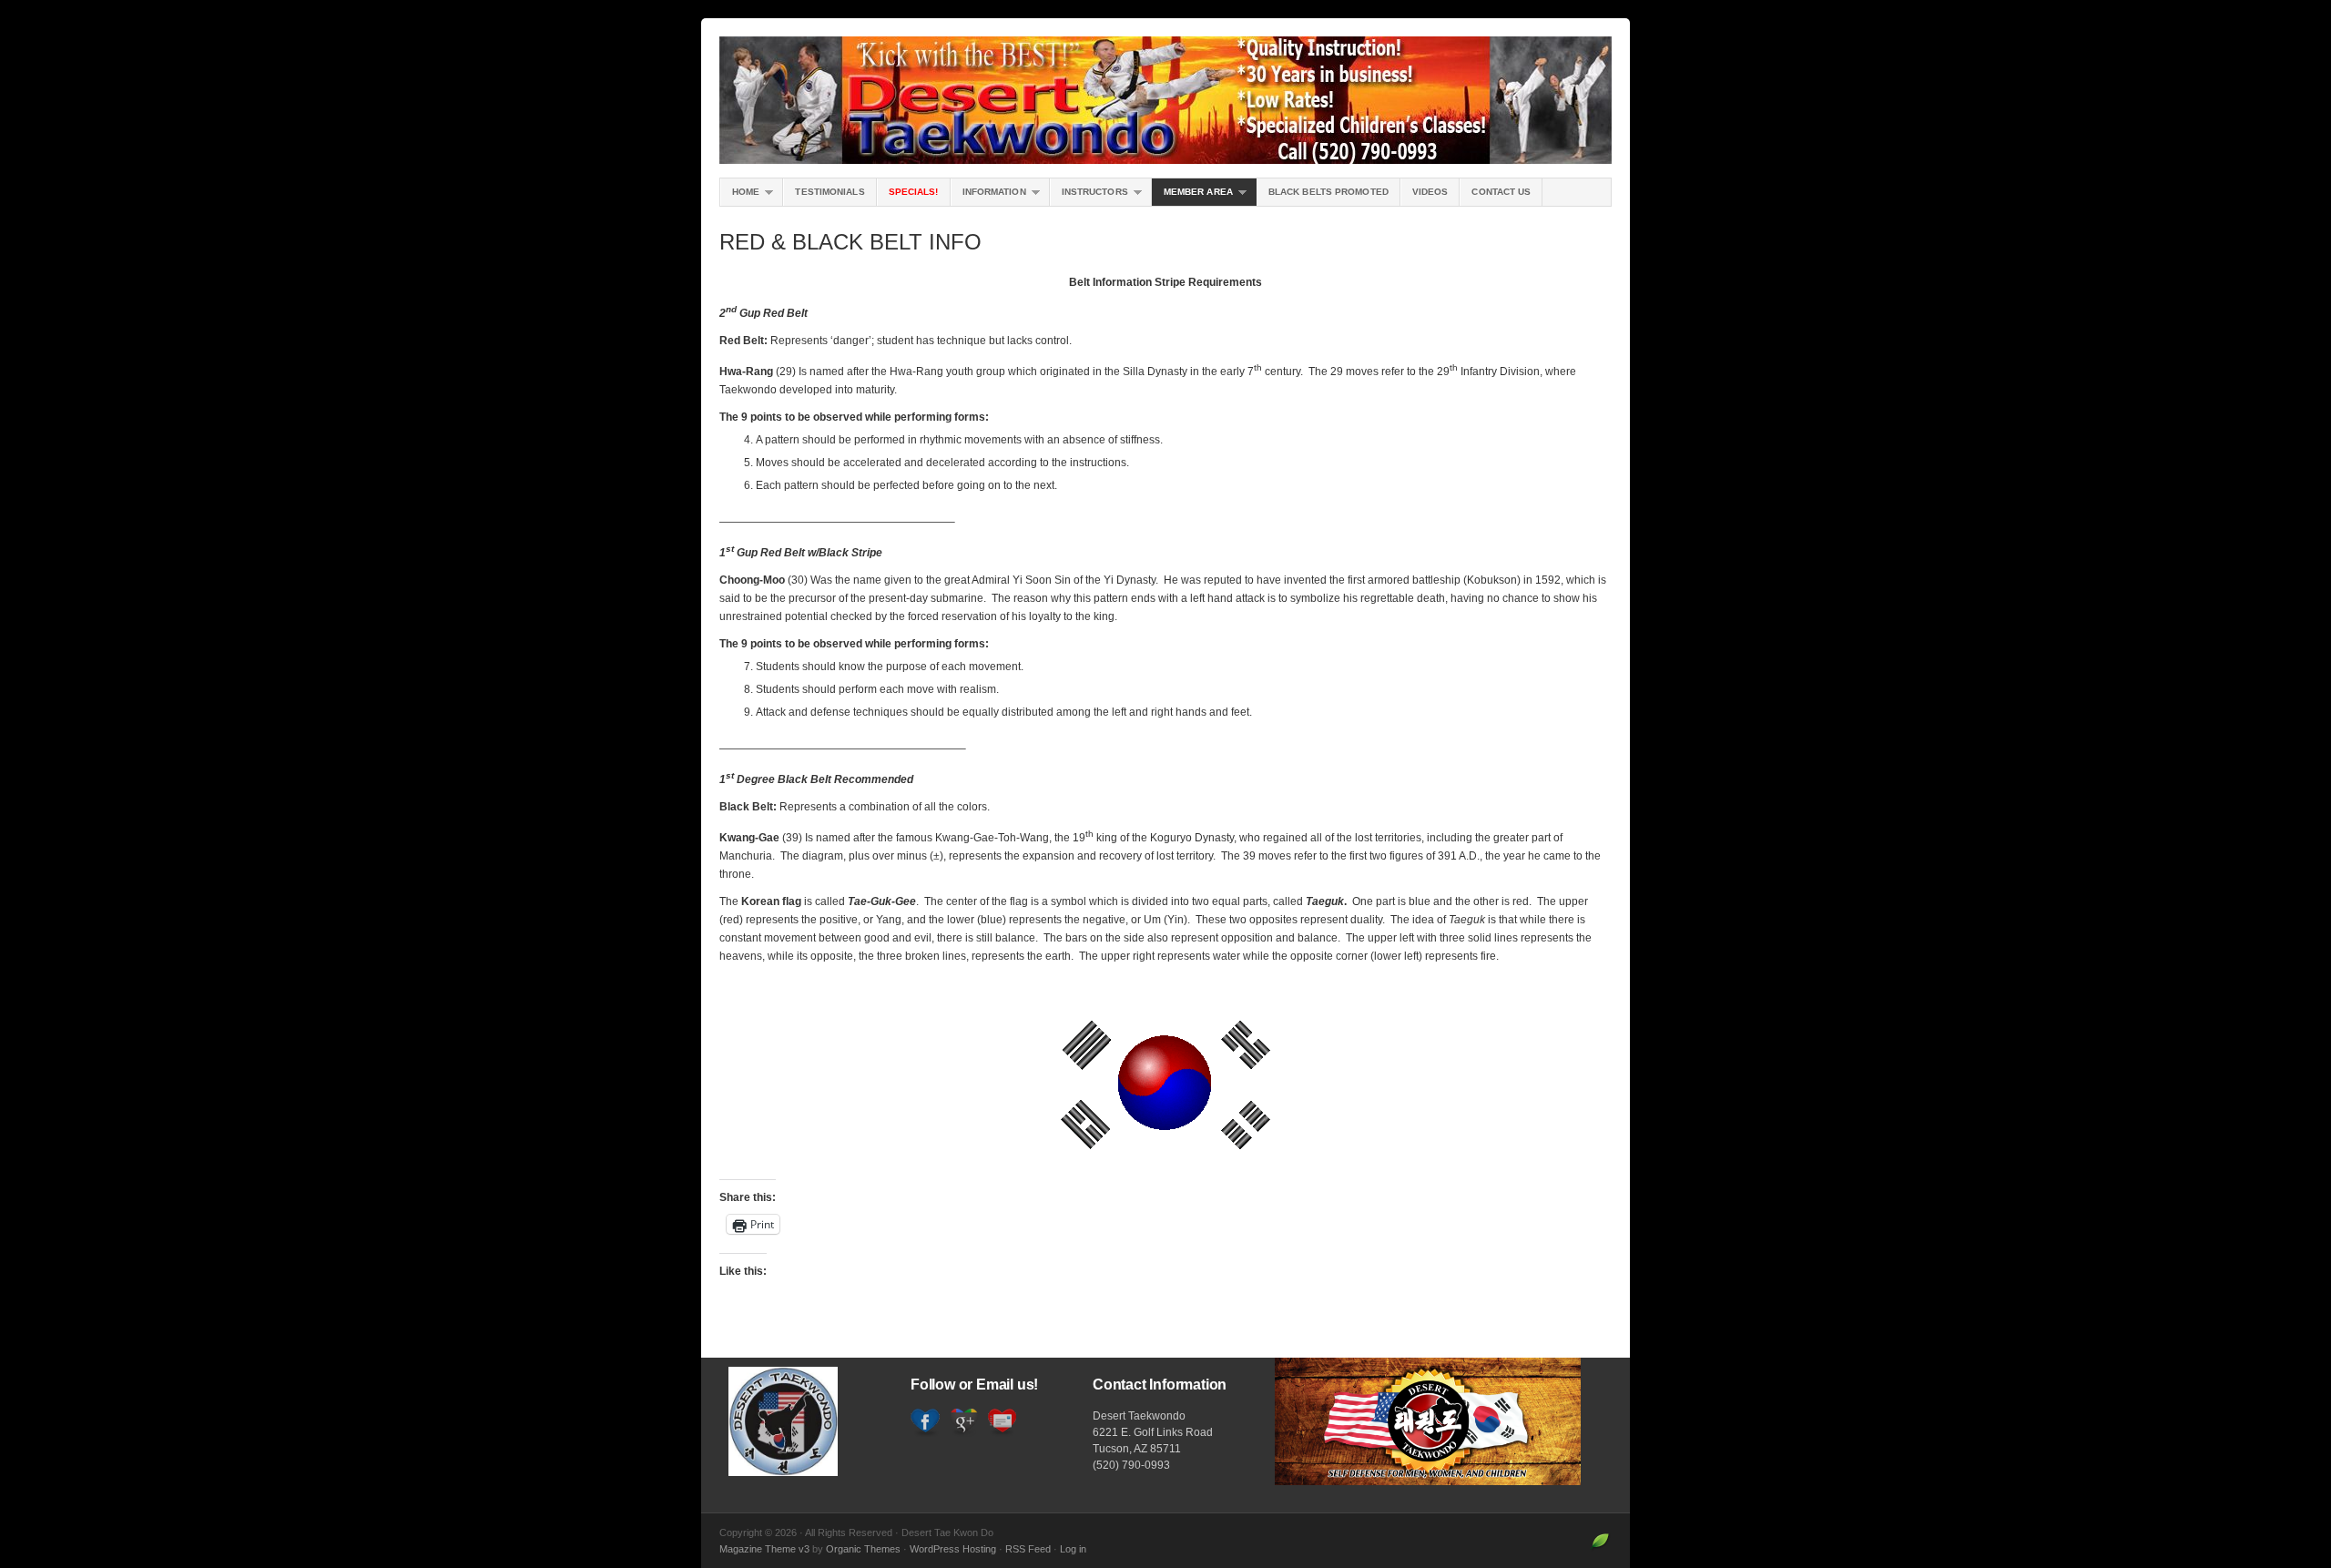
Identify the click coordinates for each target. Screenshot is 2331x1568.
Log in (1073, 1549)
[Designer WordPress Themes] (1600, 1549)
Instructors (1089, 196)
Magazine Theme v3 (764, 1549)
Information (988, 196)
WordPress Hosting (953, 1549)
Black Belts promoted (1328, 192)
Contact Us (1501, 192)
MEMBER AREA (1192, 196)
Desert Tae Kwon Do (1165, 100)
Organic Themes (863, 1549)
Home (740, 196)
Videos (1430, 192)
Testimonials (830, 192)
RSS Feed (1028, 1549)
